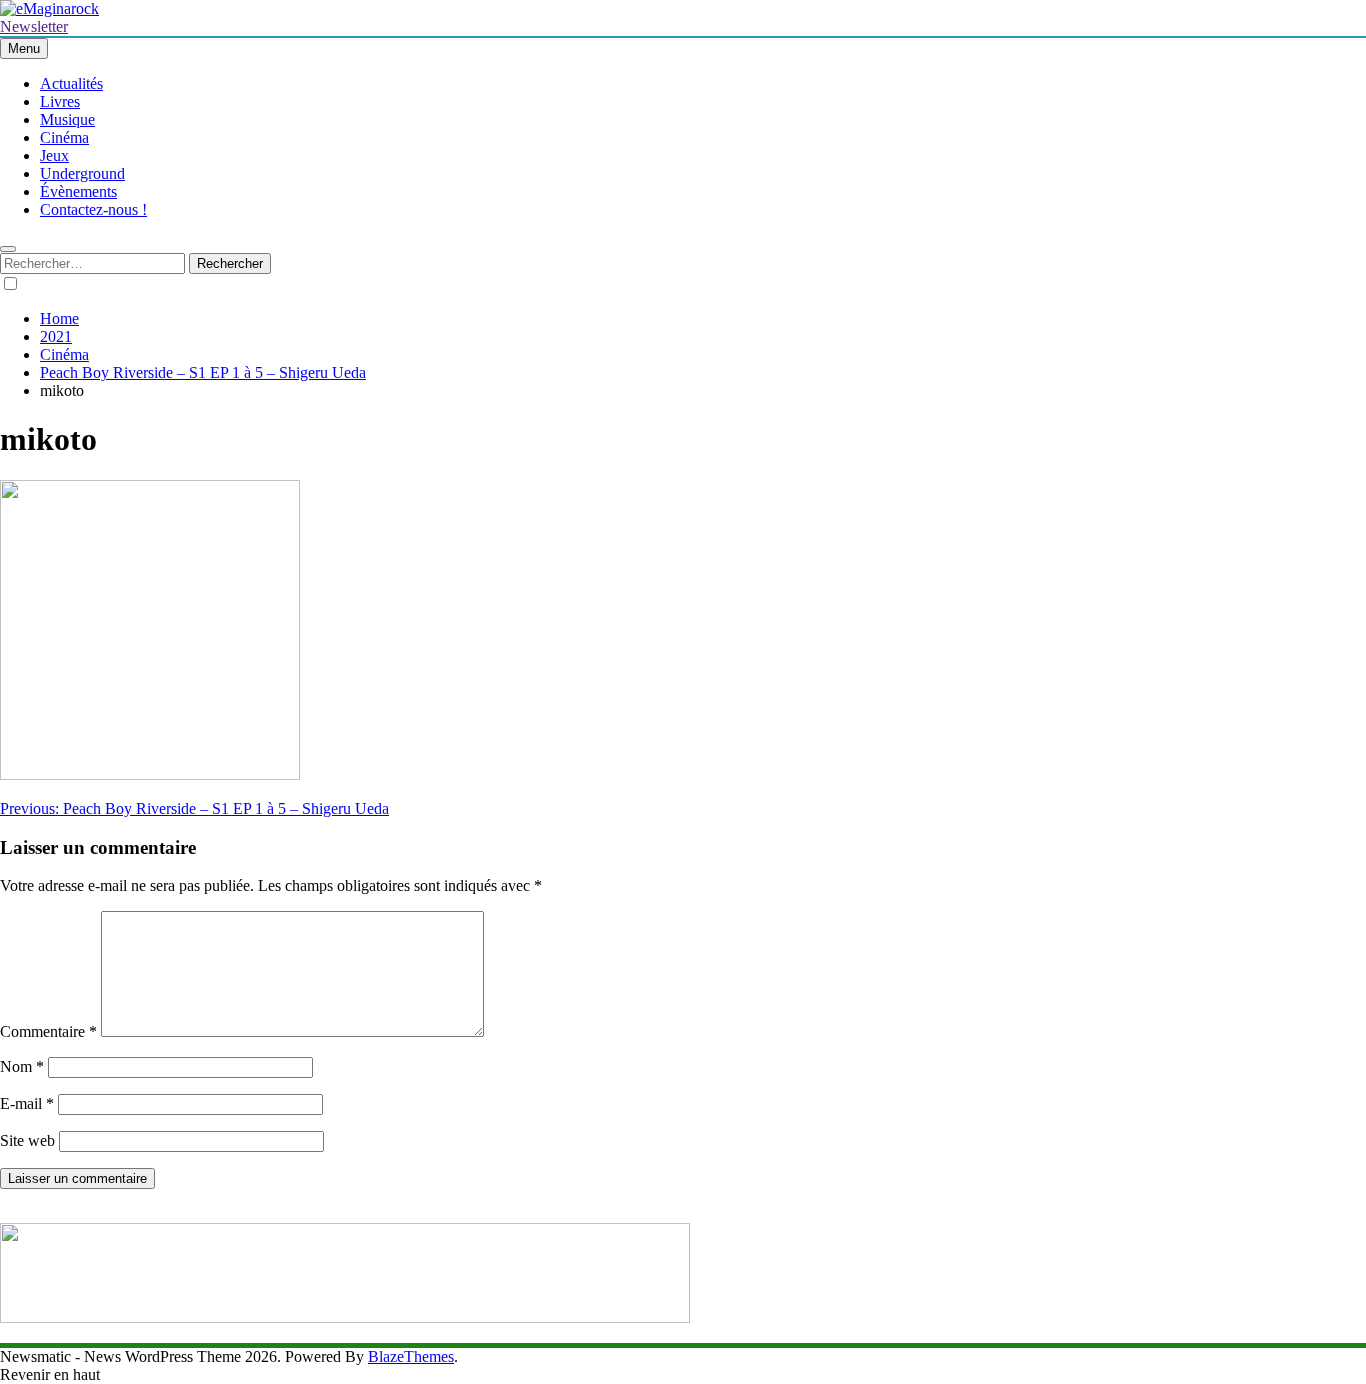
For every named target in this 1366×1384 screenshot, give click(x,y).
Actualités (71, 83)
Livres (60, 101)
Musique (67, 119)
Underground (82, 173)
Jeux (54, 155)
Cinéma (64, 137)
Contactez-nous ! (93, 209)
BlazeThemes (411, 1356)
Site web (27, 1140)
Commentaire (48, 1031)
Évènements (78, 191)
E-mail (27, 1103)
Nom (22, 1066)
